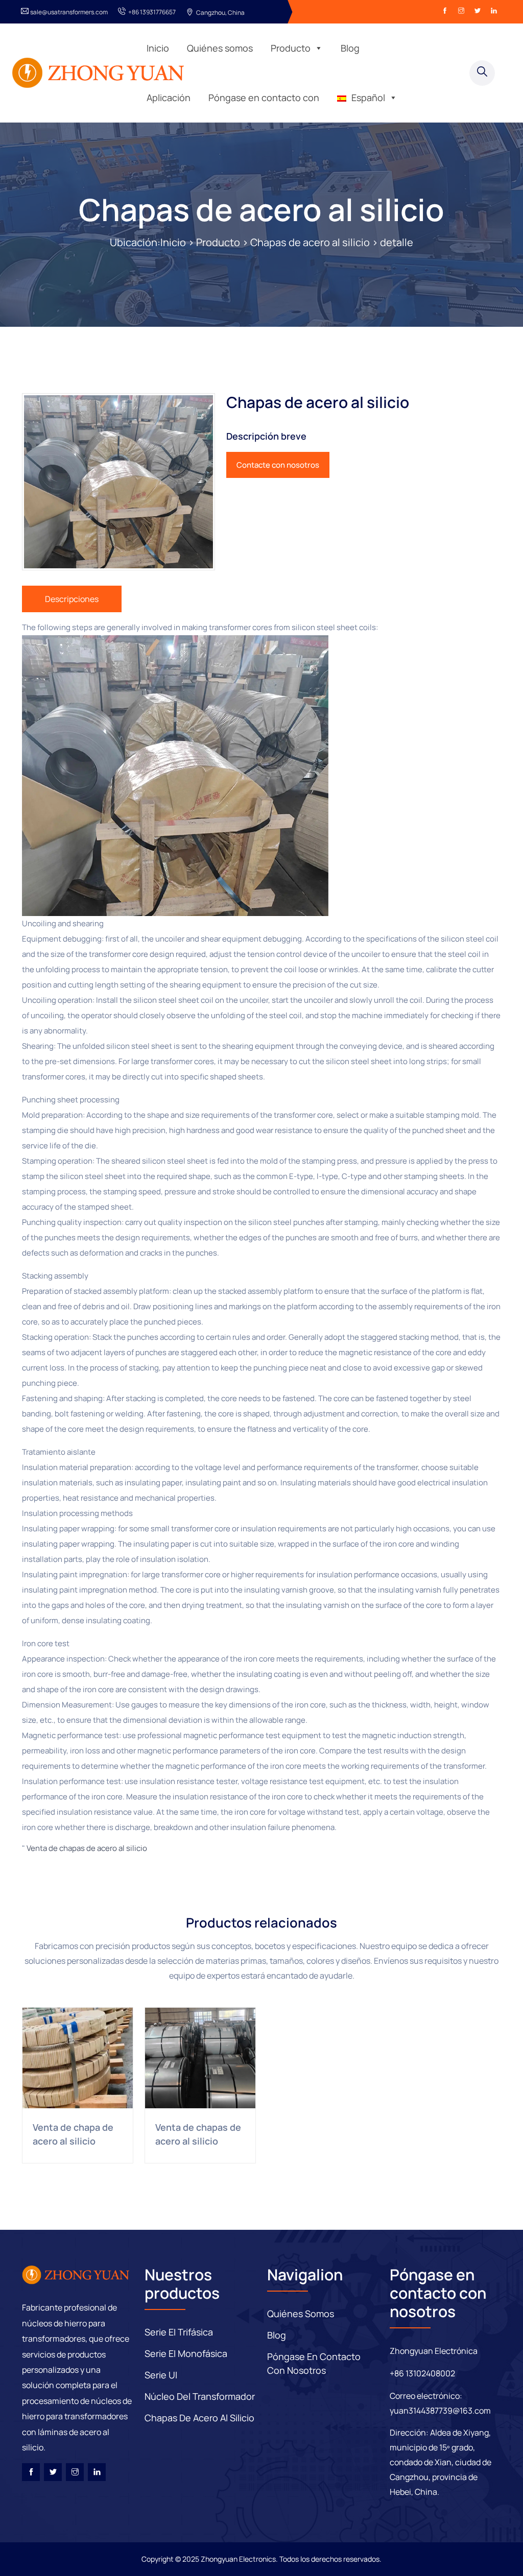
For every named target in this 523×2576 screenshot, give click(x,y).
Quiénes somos (220, 48)
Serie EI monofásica (186, 2353)
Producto (291, 48)
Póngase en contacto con (264, 98)
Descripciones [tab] (72, 599)
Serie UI (161, 2375)
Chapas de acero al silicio (261, 209)
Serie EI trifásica (179, 2332)
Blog (350, 48)
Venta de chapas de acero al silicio (87, 1848)
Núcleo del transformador (200, 2396)
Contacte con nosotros (278, 465)
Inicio (158, 48)
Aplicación (169, 98)
